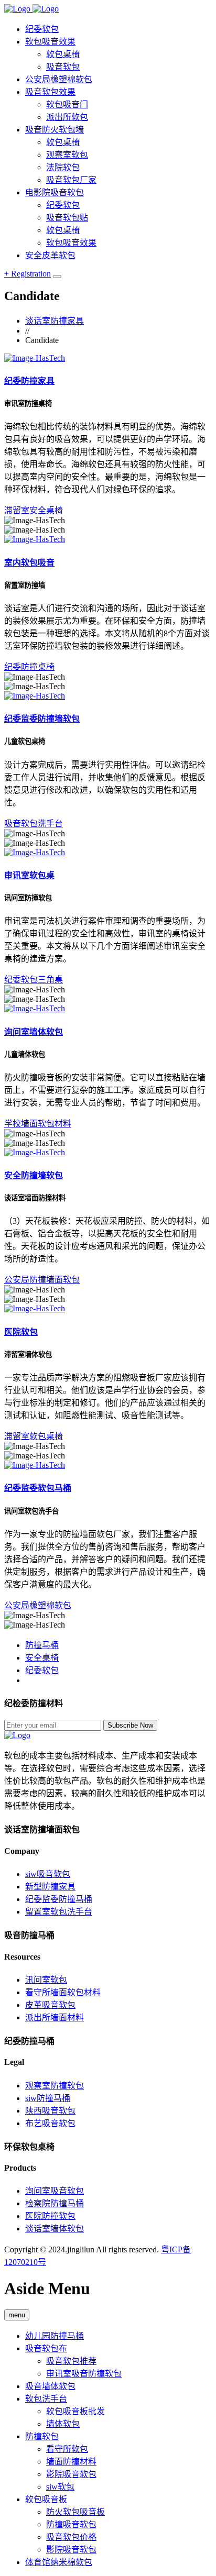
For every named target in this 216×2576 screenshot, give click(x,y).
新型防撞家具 (50, 1887)
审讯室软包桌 (29, 875)
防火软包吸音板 (75, 2512)
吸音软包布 (46, 2348)
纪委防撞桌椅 (29, 667)
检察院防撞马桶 (55, 2203)
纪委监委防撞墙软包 (42, 719)
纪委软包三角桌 (34, 980)
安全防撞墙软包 (34, 1175)
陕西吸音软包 (50, 2111)
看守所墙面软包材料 (63, 1992)
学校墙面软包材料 (38, 1124)
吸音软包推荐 (71, 2361)
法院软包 (63, 167)
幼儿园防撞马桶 (55, 2336)
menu (17, 2315)
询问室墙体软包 (34, 1032)
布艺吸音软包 (50, 2123)
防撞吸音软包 (71, 2524)
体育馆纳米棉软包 (59, 2562)
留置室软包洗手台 (59, 1912)
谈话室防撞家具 (55, 321)
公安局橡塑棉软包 (38, 1605)
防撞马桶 (42, 1645)
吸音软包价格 (71, 2537)
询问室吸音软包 (55, 2191)
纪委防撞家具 (29, 381)
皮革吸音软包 (50, 2005)
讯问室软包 (46, 1980)
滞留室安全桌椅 (34, 510)
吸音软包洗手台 (34, 823)
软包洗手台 (46, 2399)
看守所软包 (67, 2449)
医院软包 (21, 1332)
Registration (28, 274)
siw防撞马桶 (48, 2098)
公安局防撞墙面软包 (42, 1280)
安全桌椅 (42, 1658)
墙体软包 (63, 2424)
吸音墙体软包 (50, 2386)
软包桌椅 (63, 142)
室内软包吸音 (29, 563)
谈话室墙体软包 (55, 2229)
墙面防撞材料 (71, 2462)
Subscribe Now (130, 1725)
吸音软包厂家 (71, 180)
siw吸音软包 (48, 1874)
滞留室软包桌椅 (34, 1436)
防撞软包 (42, 2436)
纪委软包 (42, 1670)
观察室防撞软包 (55, 2086)
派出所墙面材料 (55, 2017)
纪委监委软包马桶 (38, 1488)
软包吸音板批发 (75, 2411)
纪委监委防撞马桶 (59, 1899)
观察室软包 (67, 155)
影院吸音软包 (71, 2474)
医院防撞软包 (50, 2216)
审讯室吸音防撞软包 (84, 2374)
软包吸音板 (46, 2499)
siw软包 (60, 2487)
